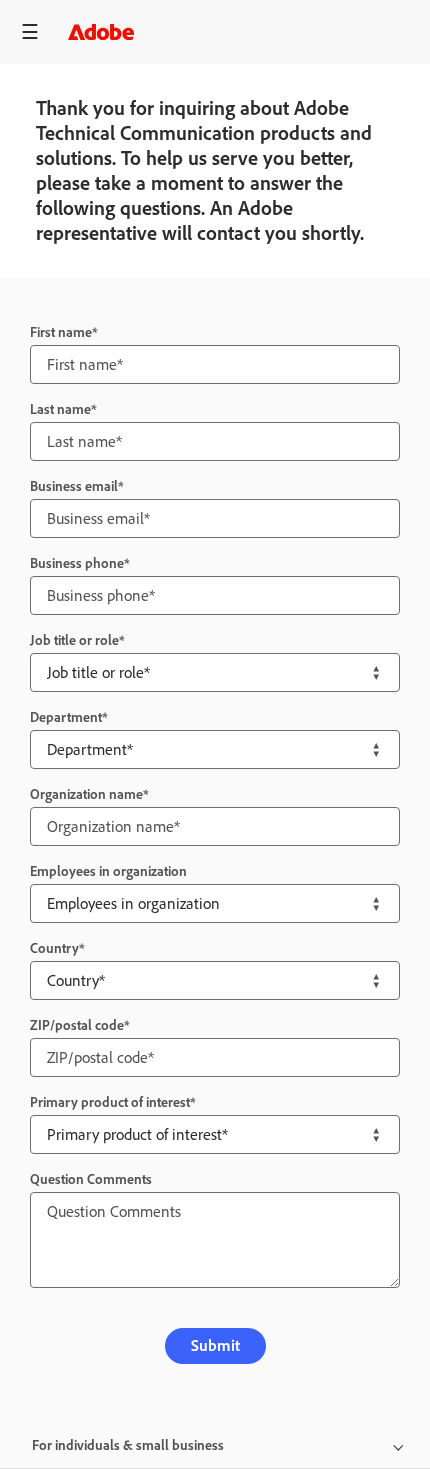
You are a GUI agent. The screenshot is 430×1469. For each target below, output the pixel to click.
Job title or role (74, 640)
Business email (74, 486)
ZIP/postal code (77, 1025)
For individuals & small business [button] (128, 1445)
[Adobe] (101, 31)
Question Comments (91, 1179)
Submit (215, 1345)
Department (66, 717)
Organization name (86, 794)
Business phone (77, 563)
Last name (60, 409)
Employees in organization (108, 871)
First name (61, 332)
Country (54, 948)
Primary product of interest (110, 1102)
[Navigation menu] (30, 31)
